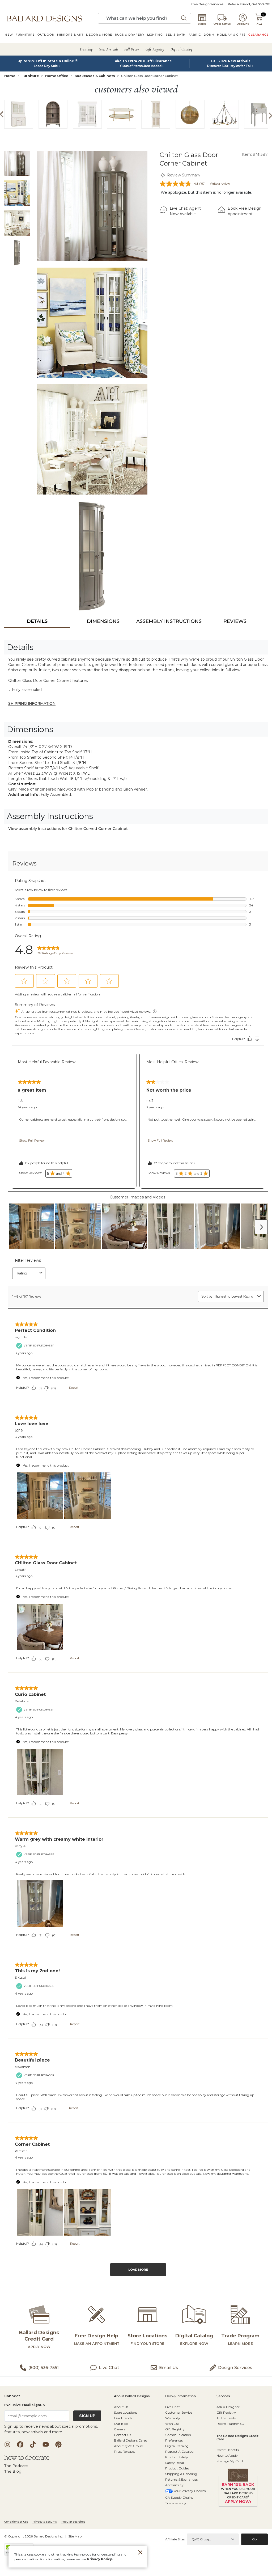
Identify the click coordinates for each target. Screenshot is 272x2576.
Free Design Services (207, 4)
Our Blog (121, 2424)
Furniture (30, 76)
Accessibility (174, 2485)
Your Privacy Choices (190, 2491)
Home (10, 76)
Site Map (75, 2536)
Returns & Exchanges (181, 2479)
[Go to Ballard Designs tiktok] (33, 2444)
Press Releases (125, 2452)
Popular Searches (73, 2522)
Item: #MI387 (255, 154)
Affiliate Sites (175, 2539)
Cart (259, 24)
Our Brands (123, 2418)
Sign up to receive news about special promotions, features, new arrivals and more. (51, 2429)
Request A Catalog (179, 2452)
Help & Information (180, 2396)
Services (223, 2396)
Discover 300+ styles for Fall (229, 66)
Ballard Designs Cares (130, 2440)
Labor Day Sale (46, 66)
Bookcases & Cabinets (95, 76)
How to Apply (227, 2455)
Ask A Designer (228, 2407)
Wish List (172, 2424)
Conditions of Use (16, 2522)
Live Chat (173, 2407)
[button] (45, 18)
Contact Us (122, 2435)
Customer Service (179, 2412)
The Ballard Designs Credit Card (237, 2438)
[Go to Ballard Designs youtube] (46, 2444)
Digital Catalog (177, 2446)
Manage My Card (230, 2461)
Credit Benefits (228, 2450)
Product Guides (177, 2468)
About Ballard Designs (132, 2396)
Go (254, 2539)
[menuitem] (9, 35)
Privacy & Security (45, 2522)
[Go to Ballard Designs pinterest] (58, 2444)
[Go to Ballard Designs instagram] (7, 2444)
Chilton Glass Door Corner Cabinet (149, 76)
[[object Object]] (136, 1570)
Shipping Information (32, 703)
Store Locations (126, 2412)
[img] (92, 206)
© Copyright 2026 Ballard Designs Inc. (34, 2536)
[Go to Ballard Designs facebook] (20, 2444)
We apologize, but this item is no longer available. (206, 192)
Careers (120, 2429)
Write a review (220, 184)
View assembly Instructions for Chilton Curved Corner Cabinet (68, 829)
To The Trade (226, 2418)
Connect (12, 2396)
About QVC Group (128, 2446)
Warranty (173, 2418)
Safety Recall (175, 2463)
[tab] (37, 621)
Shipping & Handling (181, 2474)
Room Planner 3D (230, 2424)
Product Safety (177, 2457)
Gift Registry (175, 2429)
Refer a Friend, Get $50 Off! (249, 4)
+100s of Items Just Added (141, 66)
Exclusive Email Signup (25, 2405)
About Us (121, 2407)
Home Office (57, 76)
